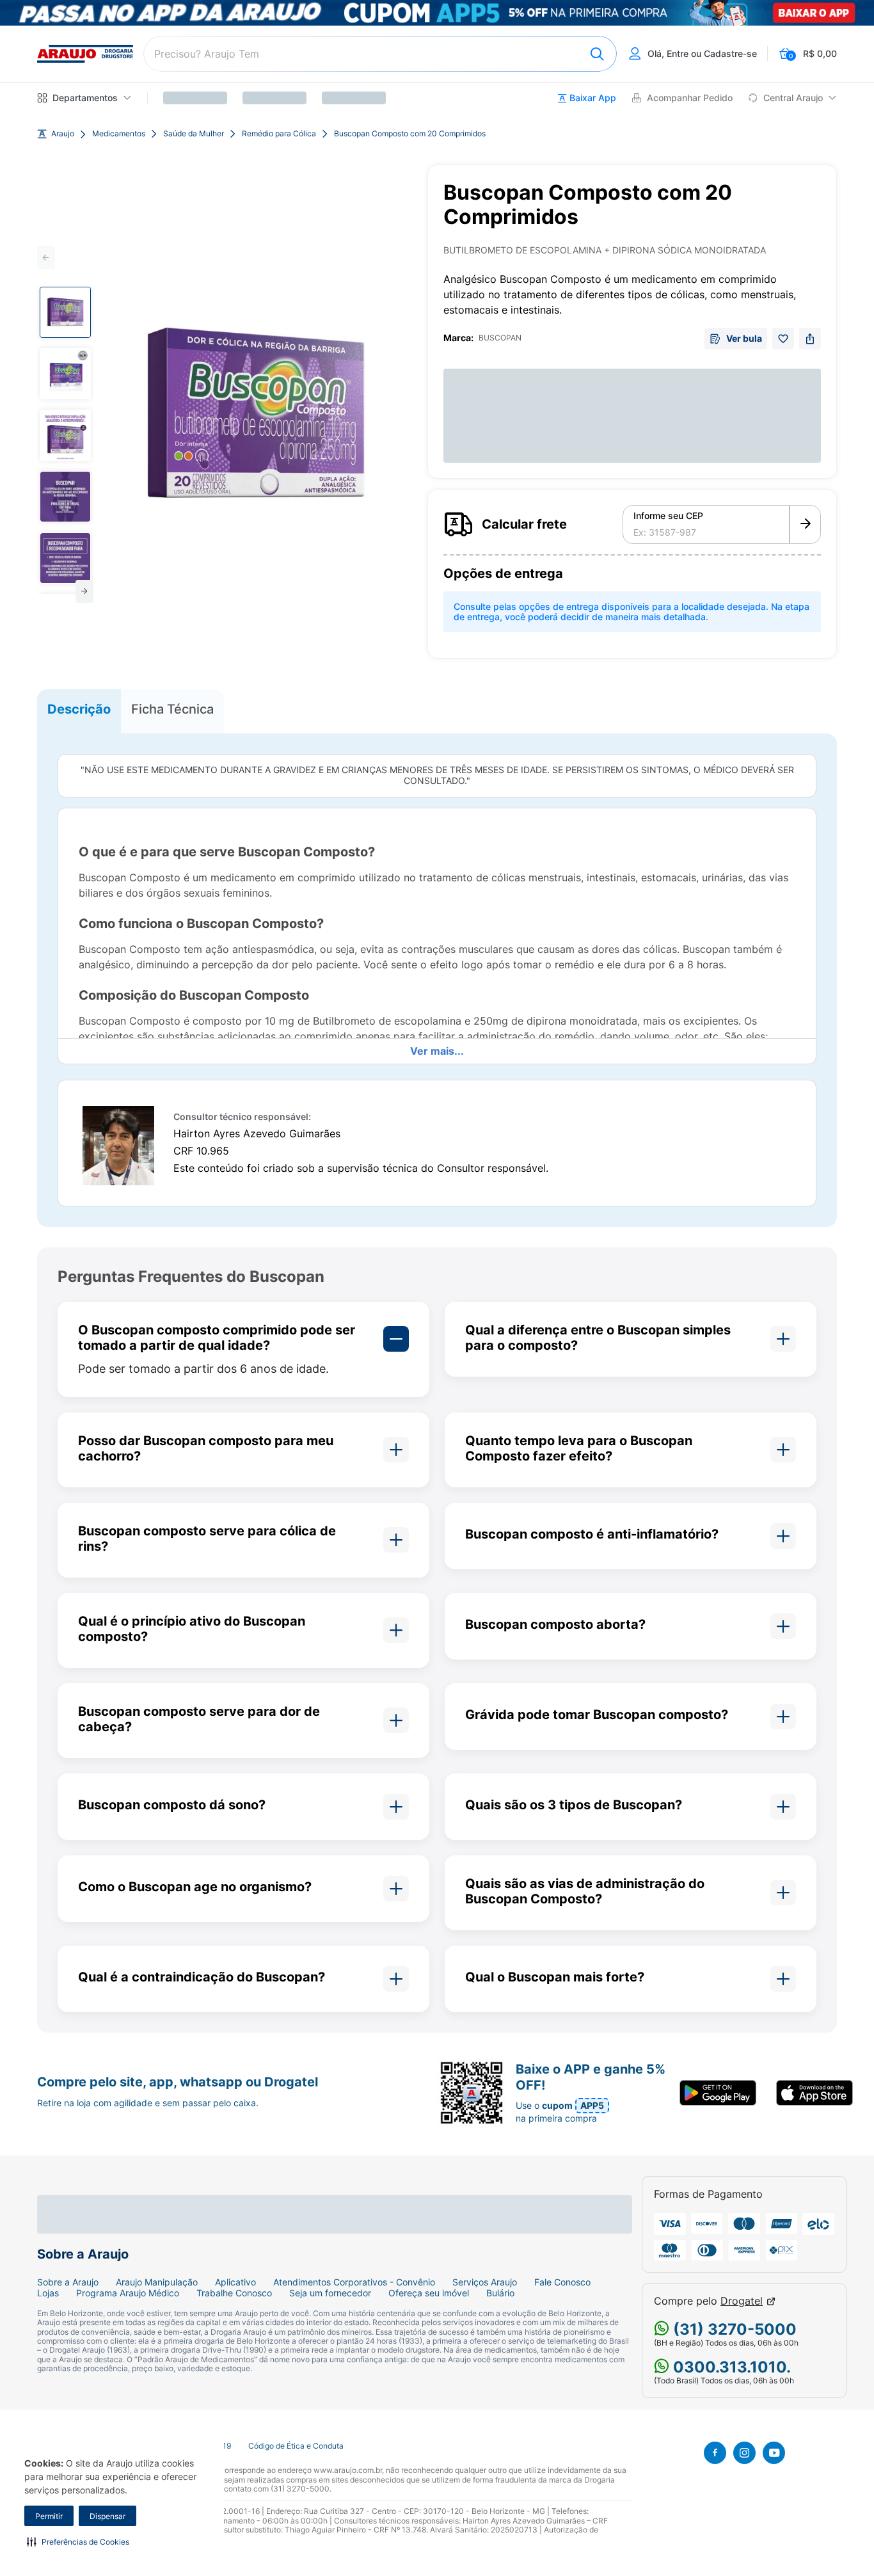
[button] (78, 2541)
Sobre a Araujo (68, 2282)
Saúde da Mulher (194, 134)
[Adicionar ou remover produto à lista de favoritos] (783, 339)
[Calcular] (805, 525)
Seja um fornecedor (330, 2293)
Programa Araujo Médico (128, 2293)
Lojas (48, 2293)
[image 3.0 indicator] (65, 435)
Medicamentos (119, 134)
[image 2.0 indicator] (65, 374)
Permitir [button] (49, 2516)
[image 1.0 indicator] (65, 312)
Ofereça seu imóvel (429, 2293)
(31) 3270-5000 (733, 2329)
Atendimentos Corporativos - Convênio (354, 2282)
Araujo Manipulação (157, 2282)
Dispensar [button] (107, 2516)
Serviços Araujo (485, 2282)
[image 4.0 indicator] (65, 497)
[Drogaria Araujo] (85, 54)
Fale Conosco (562, 2282)
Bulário (500, 2293)
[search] (380, 54)
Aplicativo (235, 2282)
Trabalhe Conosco (234, 2293)
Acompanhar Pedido (690, 98)
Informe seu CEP (668, 516)
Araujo (63, 134)
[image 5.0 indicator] (65, 558)
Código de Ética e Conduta (296, 2446)
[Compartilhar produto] (810, 339)
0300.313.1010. (730, 2367)
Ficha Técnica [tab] (172, 709)
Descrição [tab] (79, 709)
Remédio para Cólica (279, 134)
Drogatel (742, 2301)
